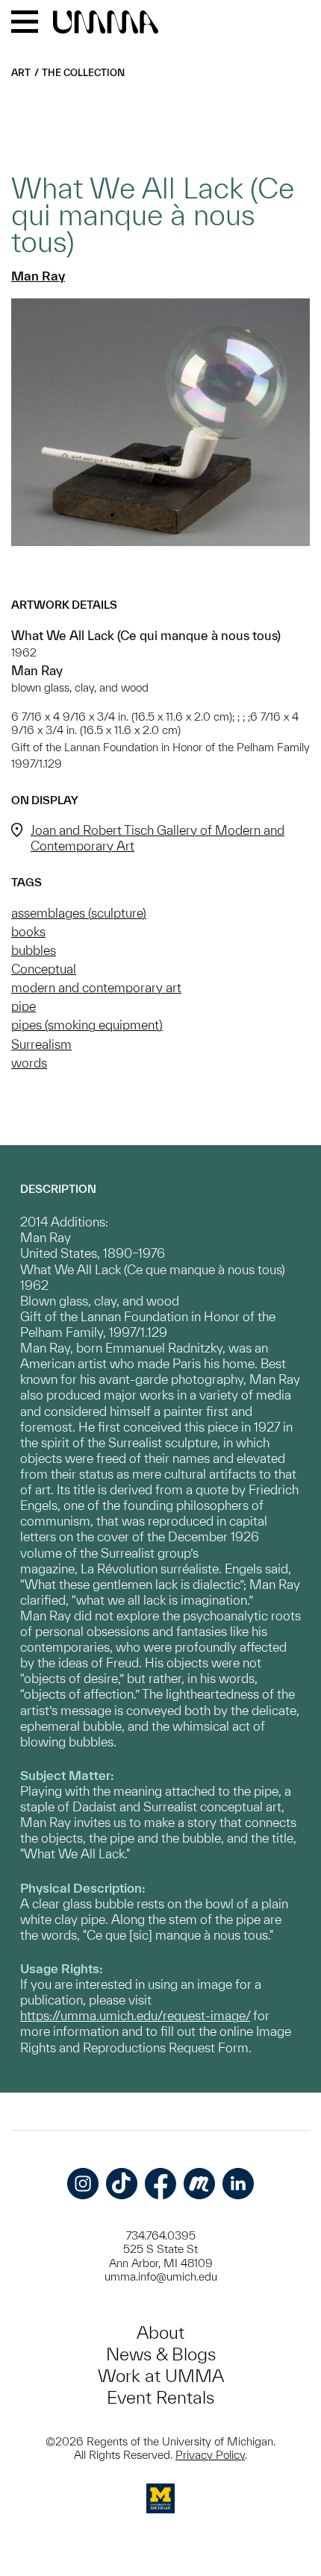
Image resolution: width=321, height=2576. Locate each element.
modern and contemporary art (96, 987)
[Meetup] (199, 2184)
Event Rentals (160, 2397)
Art (21, 73)
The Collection (83, 73)
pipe (24, 1006)
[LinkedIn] (238, 2184)
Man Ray (38, 276)
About (160, 2332)
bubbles (34, 950)
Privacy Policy (210, 2455)
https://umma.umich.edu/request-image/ (135, 2015)
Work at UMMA (161, 2376)
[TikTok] (122, 2184)
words (29, 1063)
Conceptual (44, 969)
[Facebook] (160, 2184)
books (28, 931)
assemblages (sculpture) (79, 913)
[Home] (106, 23)
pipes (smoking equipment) (87, 1025)
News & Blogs (161, 2354)
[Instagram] (83, 2184)
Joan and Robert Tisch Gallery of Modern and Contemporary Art (158, 838)
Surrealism (41, 1044)
